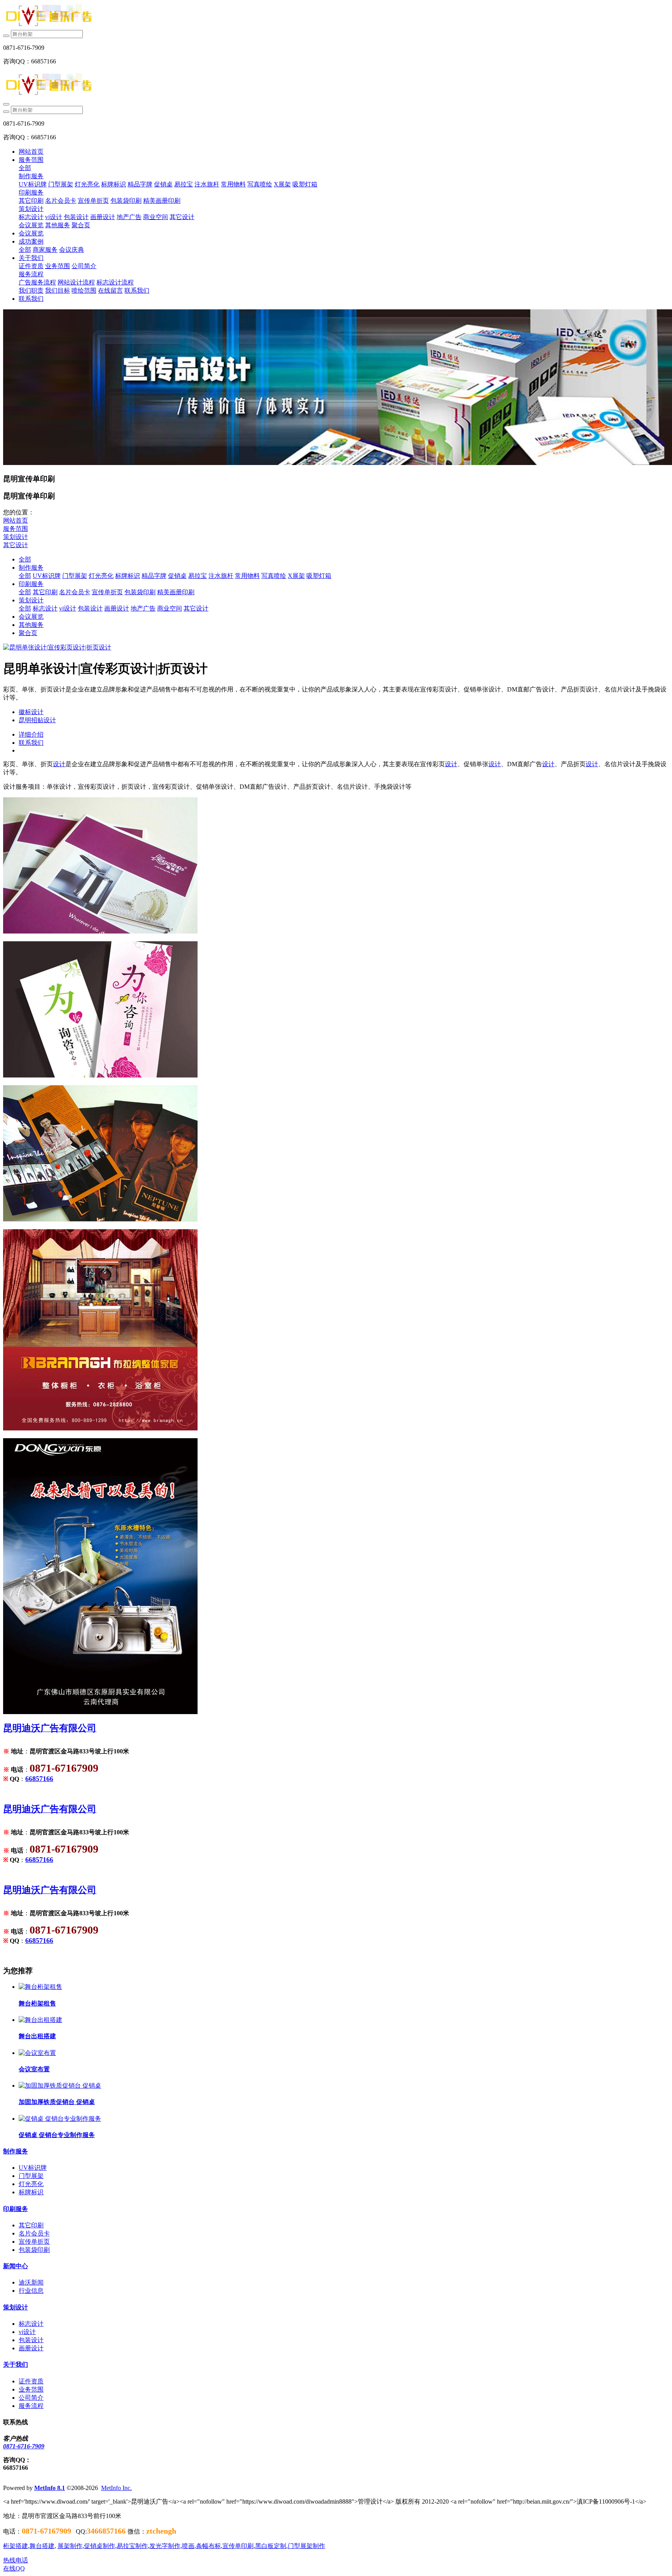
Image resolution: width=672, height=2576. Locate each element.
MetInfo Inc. (116, 2488)
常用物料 (247, 576)
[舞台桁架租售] (40, 1987)
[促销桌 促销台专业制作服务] (60, 2119)
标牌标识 (128, 576)
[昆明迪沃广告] (336, 17)
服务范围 (16, 529)
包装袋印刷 (140, 592)
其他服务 (31, 625)
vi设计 (68, 608)
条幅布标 (208, 2546)
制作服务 (31, 568)
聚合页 (28, 633)
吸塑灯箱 (319, 576)
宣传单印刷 (238, 2546)
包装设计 (90, 608)
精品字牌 (154, 576)
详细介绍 (31, 734)
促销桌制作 (100, 2546)
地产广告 (143, 608)
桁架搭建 (16, 2546)
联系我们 (31, 743)
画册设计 (117, 608)
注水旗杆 (221, 576)
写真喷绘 (274, 576)
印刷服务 (31, 584)
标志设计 (45, 608)
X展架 (296, 576)
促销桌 (177, 576)
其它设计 (16, 545)
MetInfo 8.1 (50, 2488)
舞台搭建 (42, 2546)
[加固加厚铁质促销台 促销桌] (60, 2086)
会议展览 (31, 617)
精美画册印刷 (176, 592)
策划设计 (16, 537)
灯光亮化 (101, 576)
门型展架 (75, 576)
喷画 (188, 2546)
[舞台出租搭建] (40, 2020)
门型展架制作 (306, 2546)
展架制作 (70, 2546)
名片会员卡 (75, 592)
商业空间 (170, 608)
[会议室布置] (37, 2053)
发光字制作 (165, 2546)
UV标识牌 (47, 576)
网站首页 (31, 152)
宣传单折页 (107, 592)
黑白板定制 (271, 2546)
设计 (59, 764)
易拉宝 (198, 576)
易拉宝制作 (132, 2546)
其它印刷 (45, 592)
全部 (25, 168)
